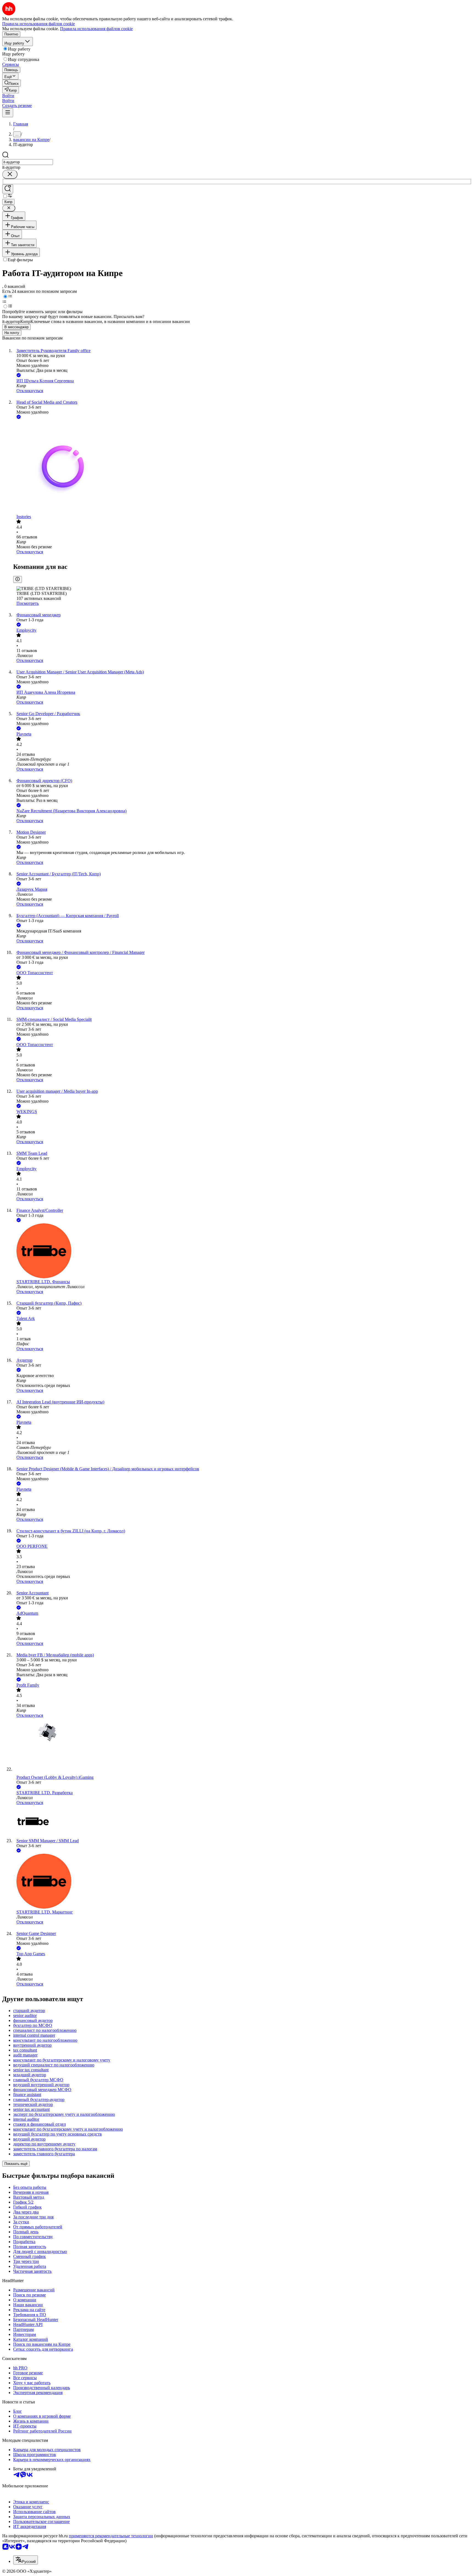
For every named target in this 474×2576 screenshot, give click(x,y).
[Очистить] (10, 174)
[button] (8, 96)
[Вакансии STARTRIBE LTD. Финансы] (242, 1251)
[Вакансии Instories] (242, 467)
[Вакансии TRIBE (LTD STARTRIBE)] (242, 1822)
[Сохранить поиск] (8, 189)
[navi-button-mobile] (8, 113)
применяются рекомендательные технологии (111, 2536)
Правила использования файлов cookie (96, 29)
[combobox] (28, 162)
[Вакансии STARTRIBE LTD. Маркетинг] (242, 1882)
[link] (12, 83)
